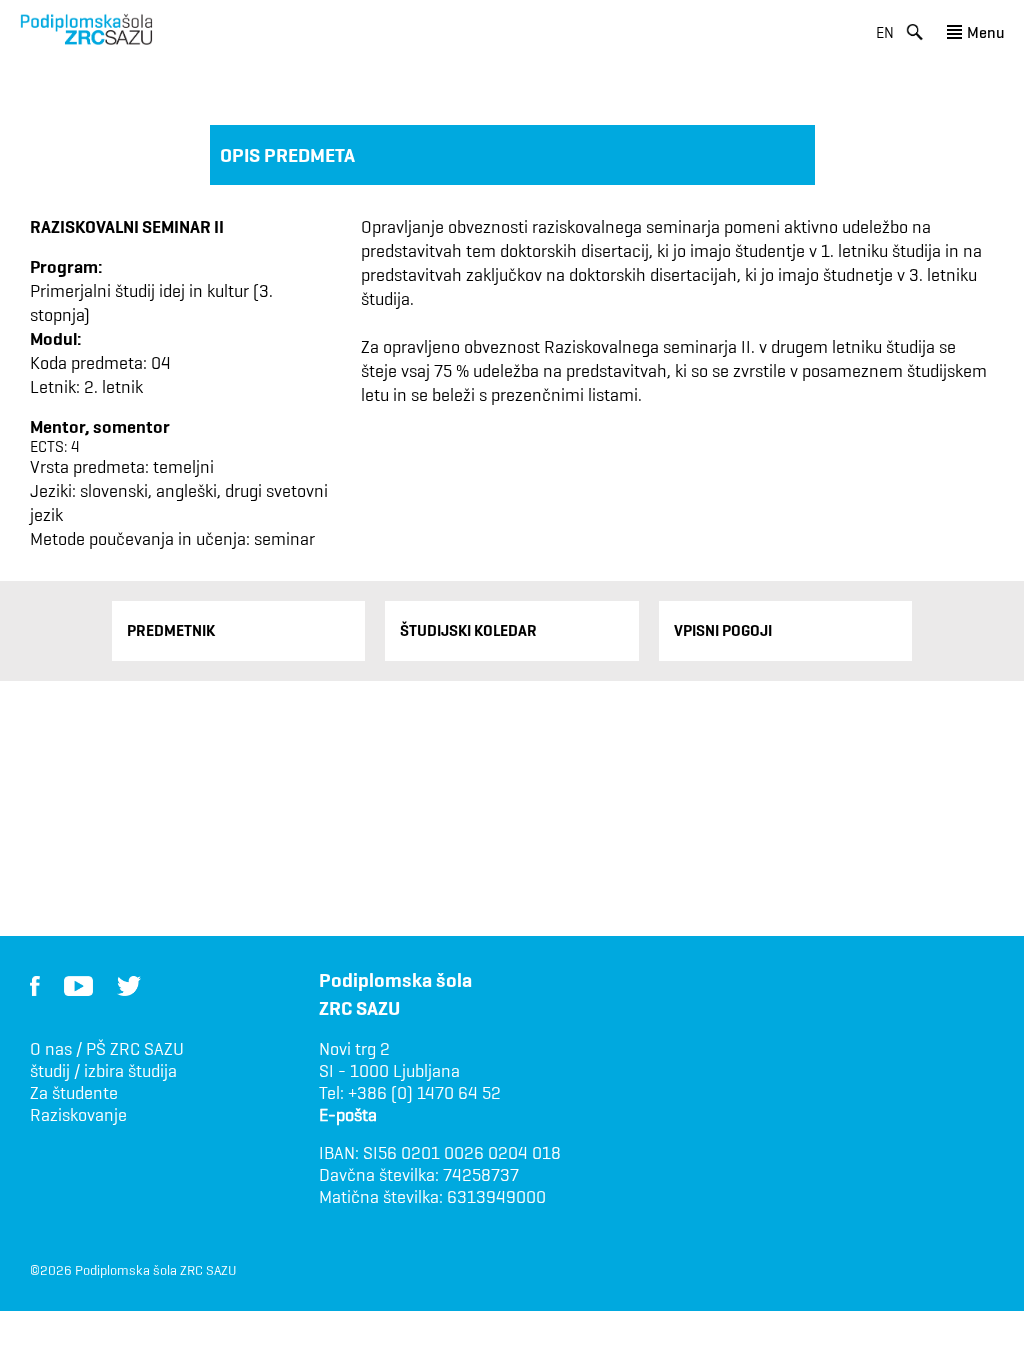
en (885, 32)
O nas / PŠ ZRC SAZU (107, 1049)
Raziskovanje (78, 1115)
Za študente (74, 1093)
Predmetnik (171, 630)
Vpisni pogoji (723, 630)
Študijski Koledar (468, 630)
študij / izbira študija (103, 1071)
